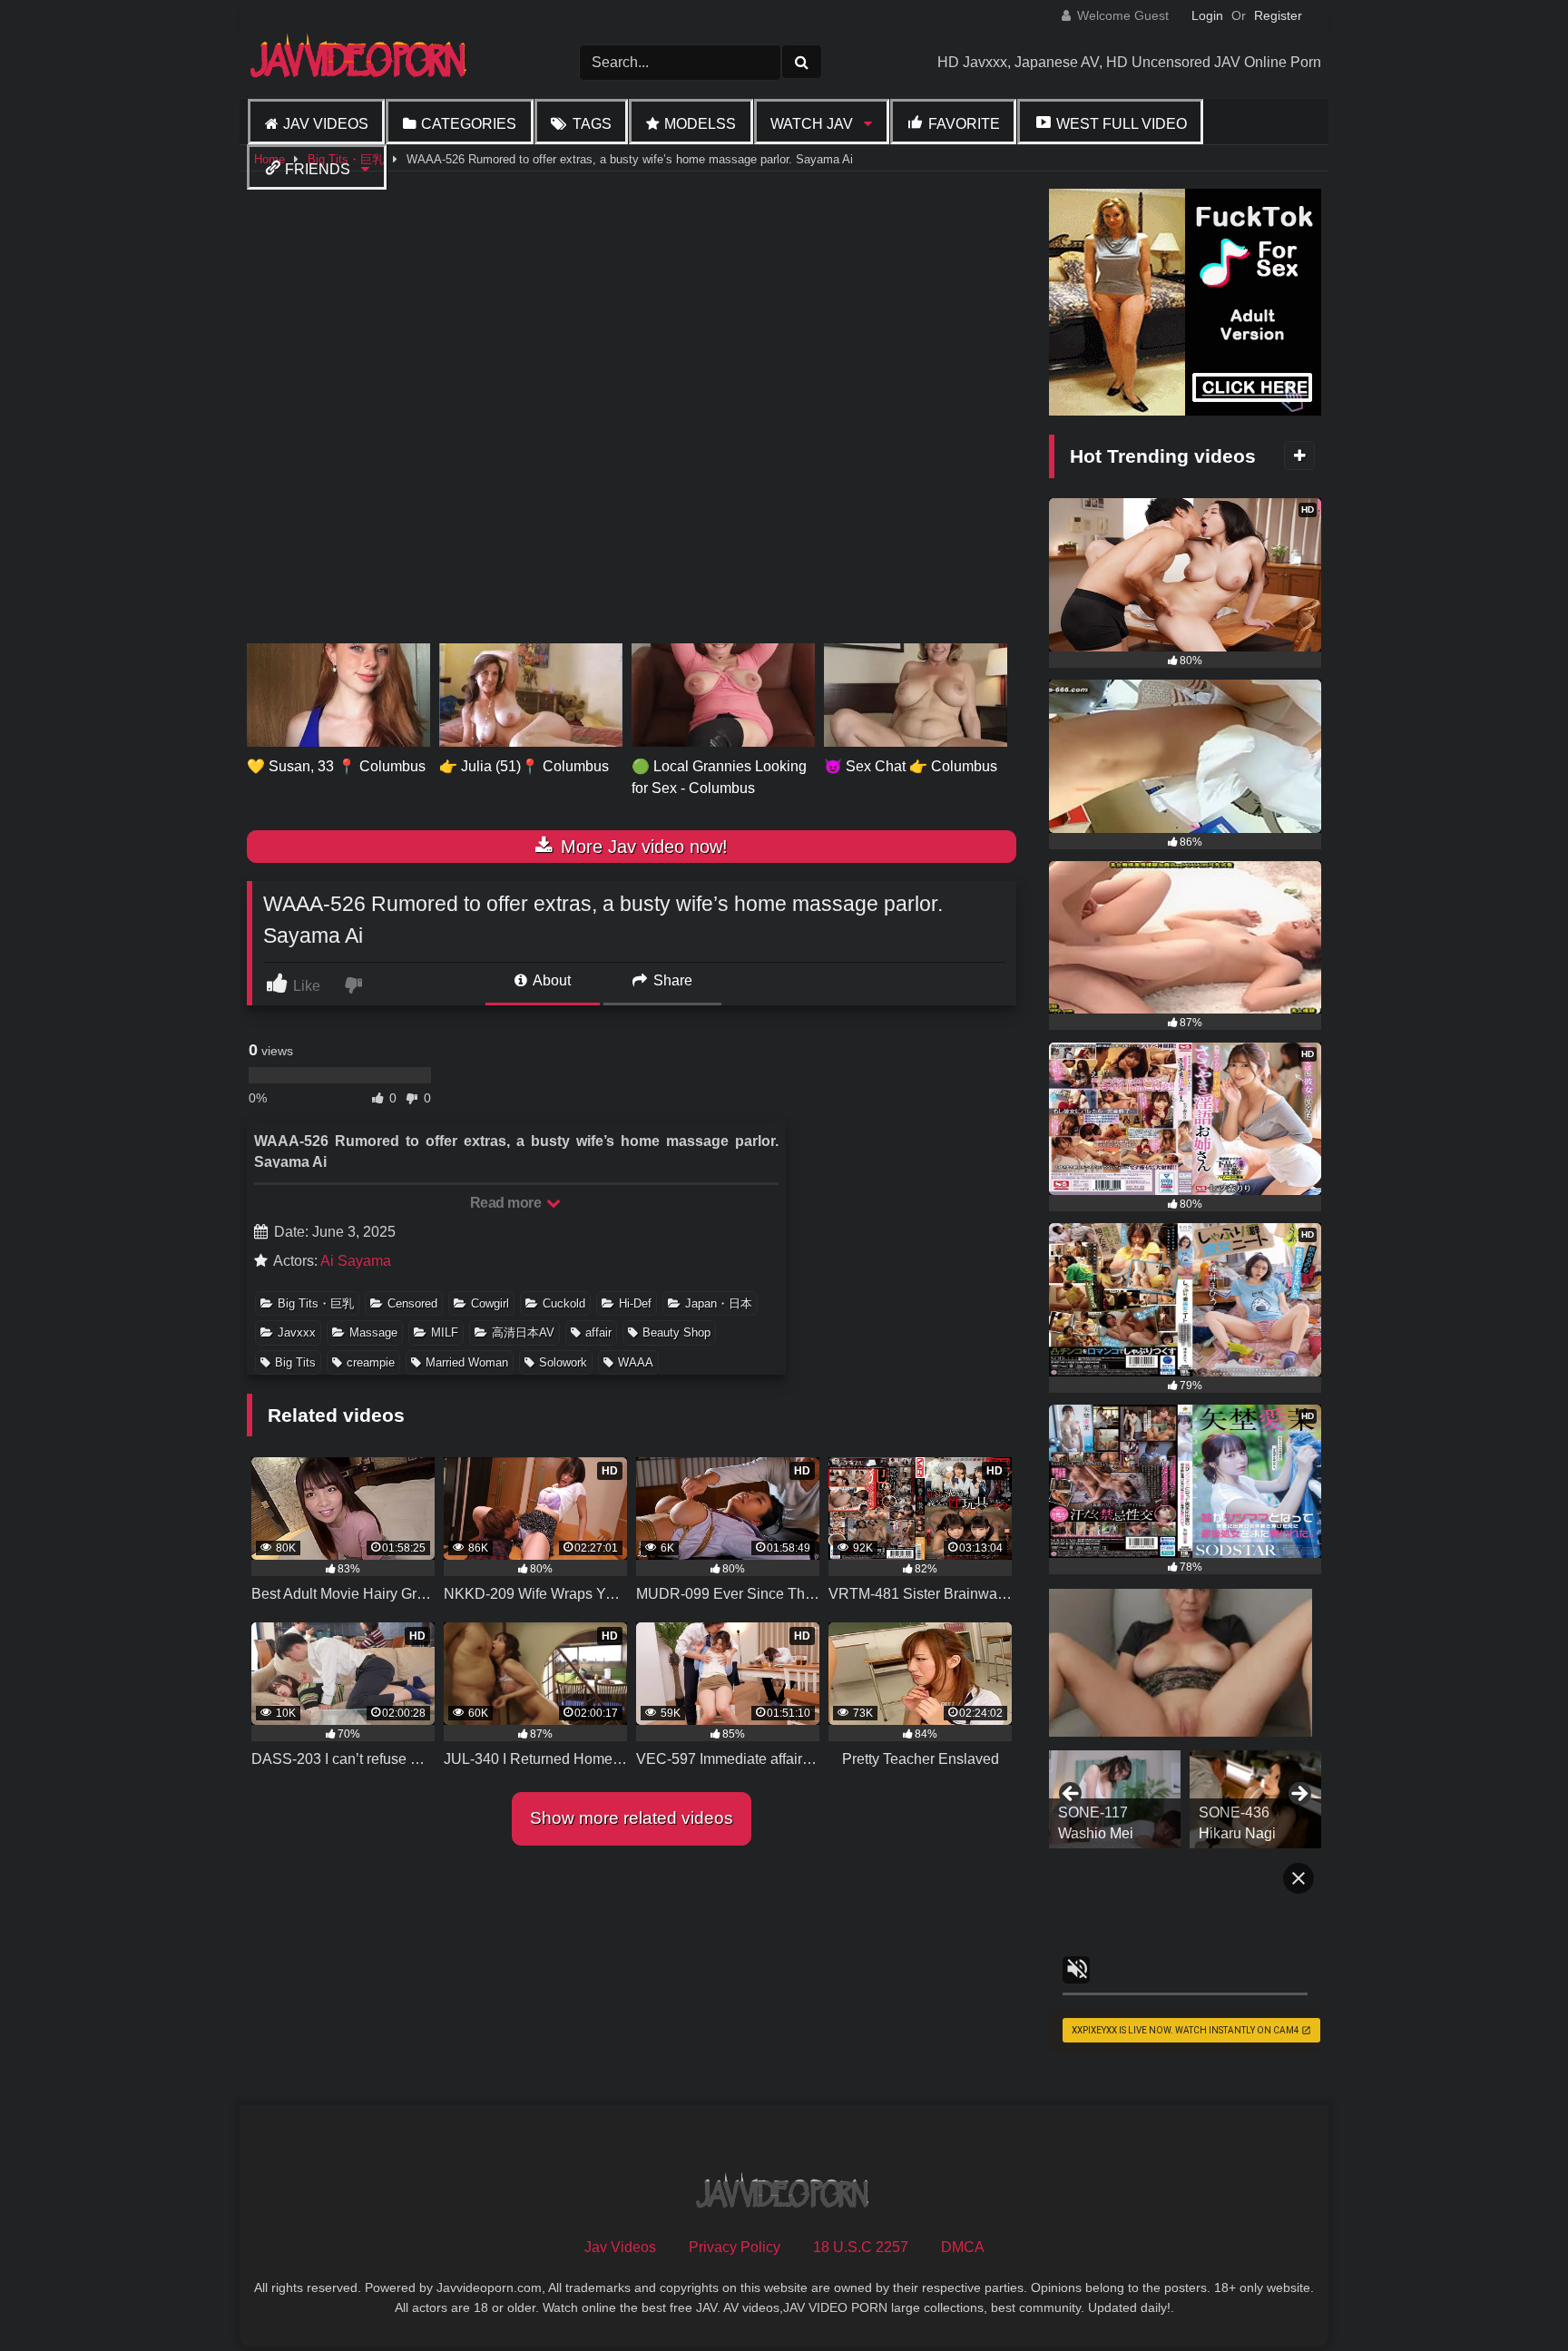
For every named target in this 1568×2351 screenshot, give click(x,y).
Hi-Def (635, 1303)
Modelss (700, 124)
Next (1298, 1795)
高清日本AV (523, 1332)
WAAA (636, 1362)
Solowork (563, 1362)
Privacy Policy (735, 2247)
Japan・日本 (719, 1303)
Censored (412, 1303)
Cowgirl (490, 1303)
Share (671, 980)
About (550, 980)
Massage (373, 1332)
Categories (469, 124)
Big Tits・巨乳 (316, 1303)
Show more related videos (632, 1818)
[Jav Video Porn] (360, 62)
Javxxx (297, 1332)
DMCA (963, 2247)
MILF (445, 1332)
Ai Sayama (356, 1261)
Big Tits (295, 1362)
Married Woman (467, 1362)
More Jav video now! (642, 847)
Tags (592, 124)
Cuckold (564, 1303)
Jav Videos (326, 124)
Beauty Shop (676, 1332)
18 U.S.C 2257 (861, 2247)
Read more (507, 1203)
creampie (371, 1362)
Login (1207, 15)
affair (598, 1332)
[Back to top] (1512, 2297)
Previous (1072, 1795)
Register (1278, 15)
